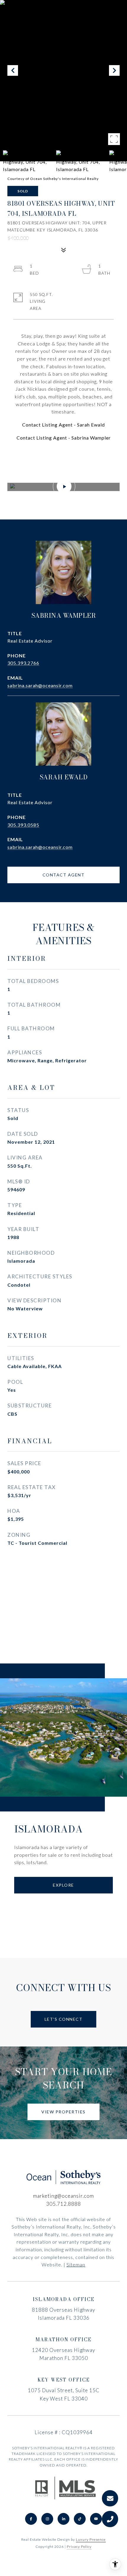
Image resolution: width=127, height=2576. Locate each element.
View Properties (63, 2112)
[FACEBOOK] (31, 2519)
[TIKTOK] (80, 2519)
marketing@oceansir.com (63, 2196)
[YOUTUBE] (96, 2519)
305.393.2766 (23, 663)
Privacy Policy (79, 2547)
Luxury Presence (91, 2539)
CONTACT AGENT (64, 875)
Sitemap (76, 2264)
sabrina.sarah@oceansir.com (40, 685)
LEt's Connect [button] (64, 2019)
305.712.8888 (63, 2204)
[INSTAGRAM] (47, 2519)
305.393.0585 (23, 825)
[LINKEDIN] (63, 2519)
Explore (63, 1885)
